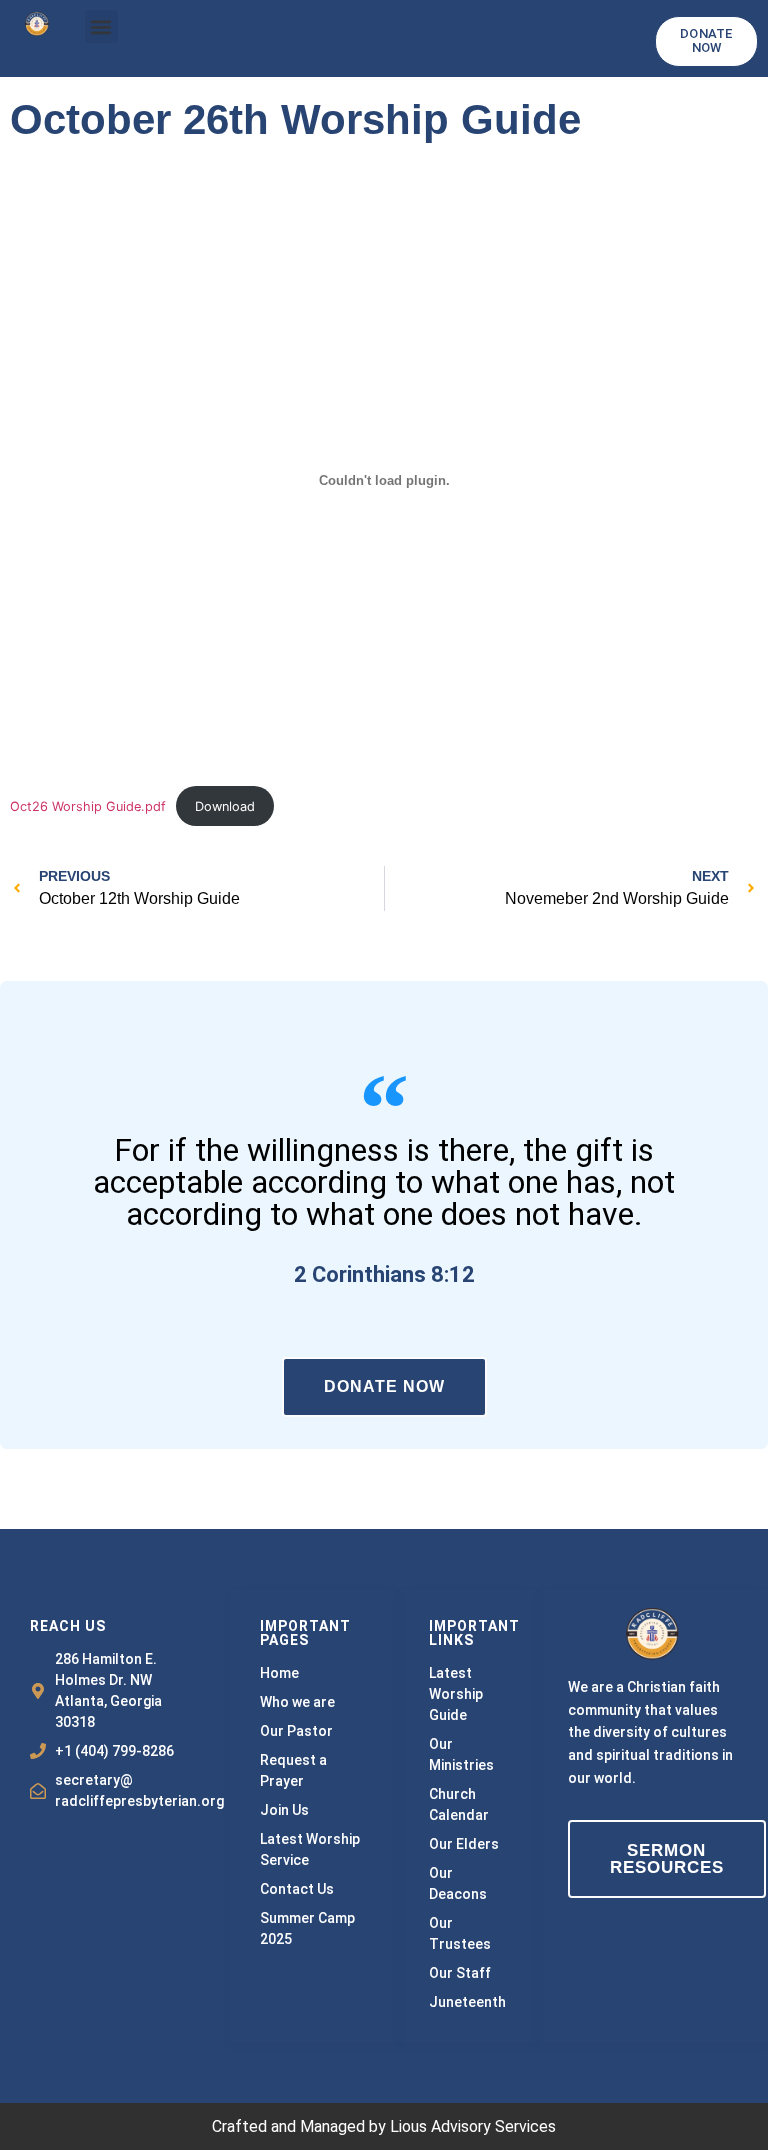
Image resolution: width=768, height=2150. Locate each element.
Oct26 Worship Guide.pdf (88, 806)
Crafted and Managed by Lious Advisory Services (384, 2126)
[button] (101, 26)
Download (225, 806)
